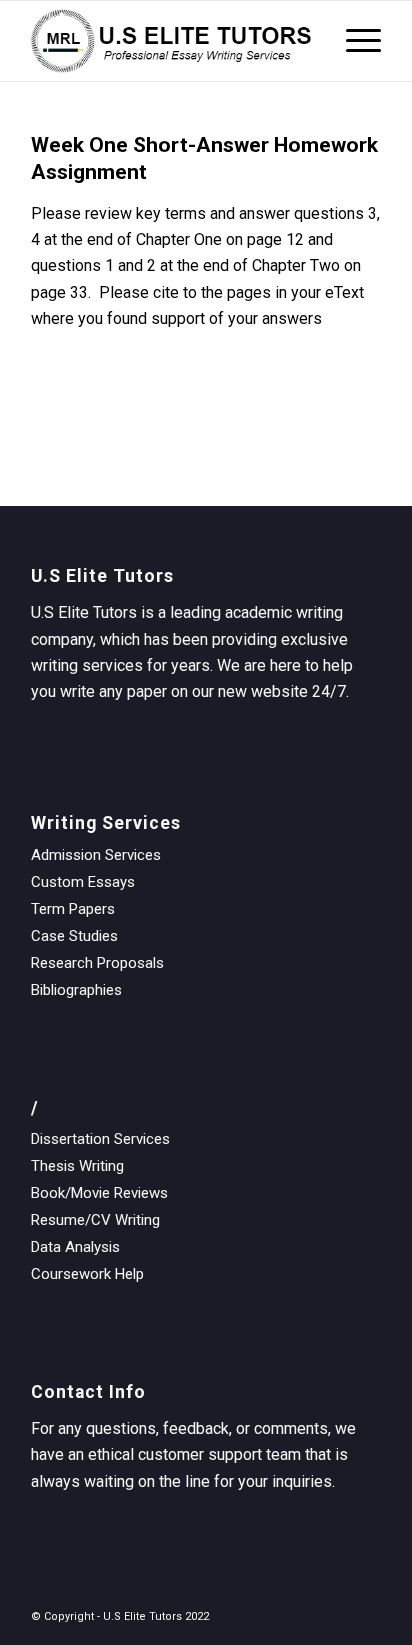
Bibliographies (76, 990)
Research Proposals (97, 963)
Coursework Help (87, 1274)
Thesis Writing (77, 1166)
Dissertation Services (100, 1139)
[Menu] (353, 41)
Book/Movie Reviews (99, 1193)
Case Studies (74, 936)
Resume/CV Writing (95, 1220)
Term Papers (73, 909)
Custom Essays (83, 882)
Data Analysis (75, 1247)
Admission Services (96, 855)
